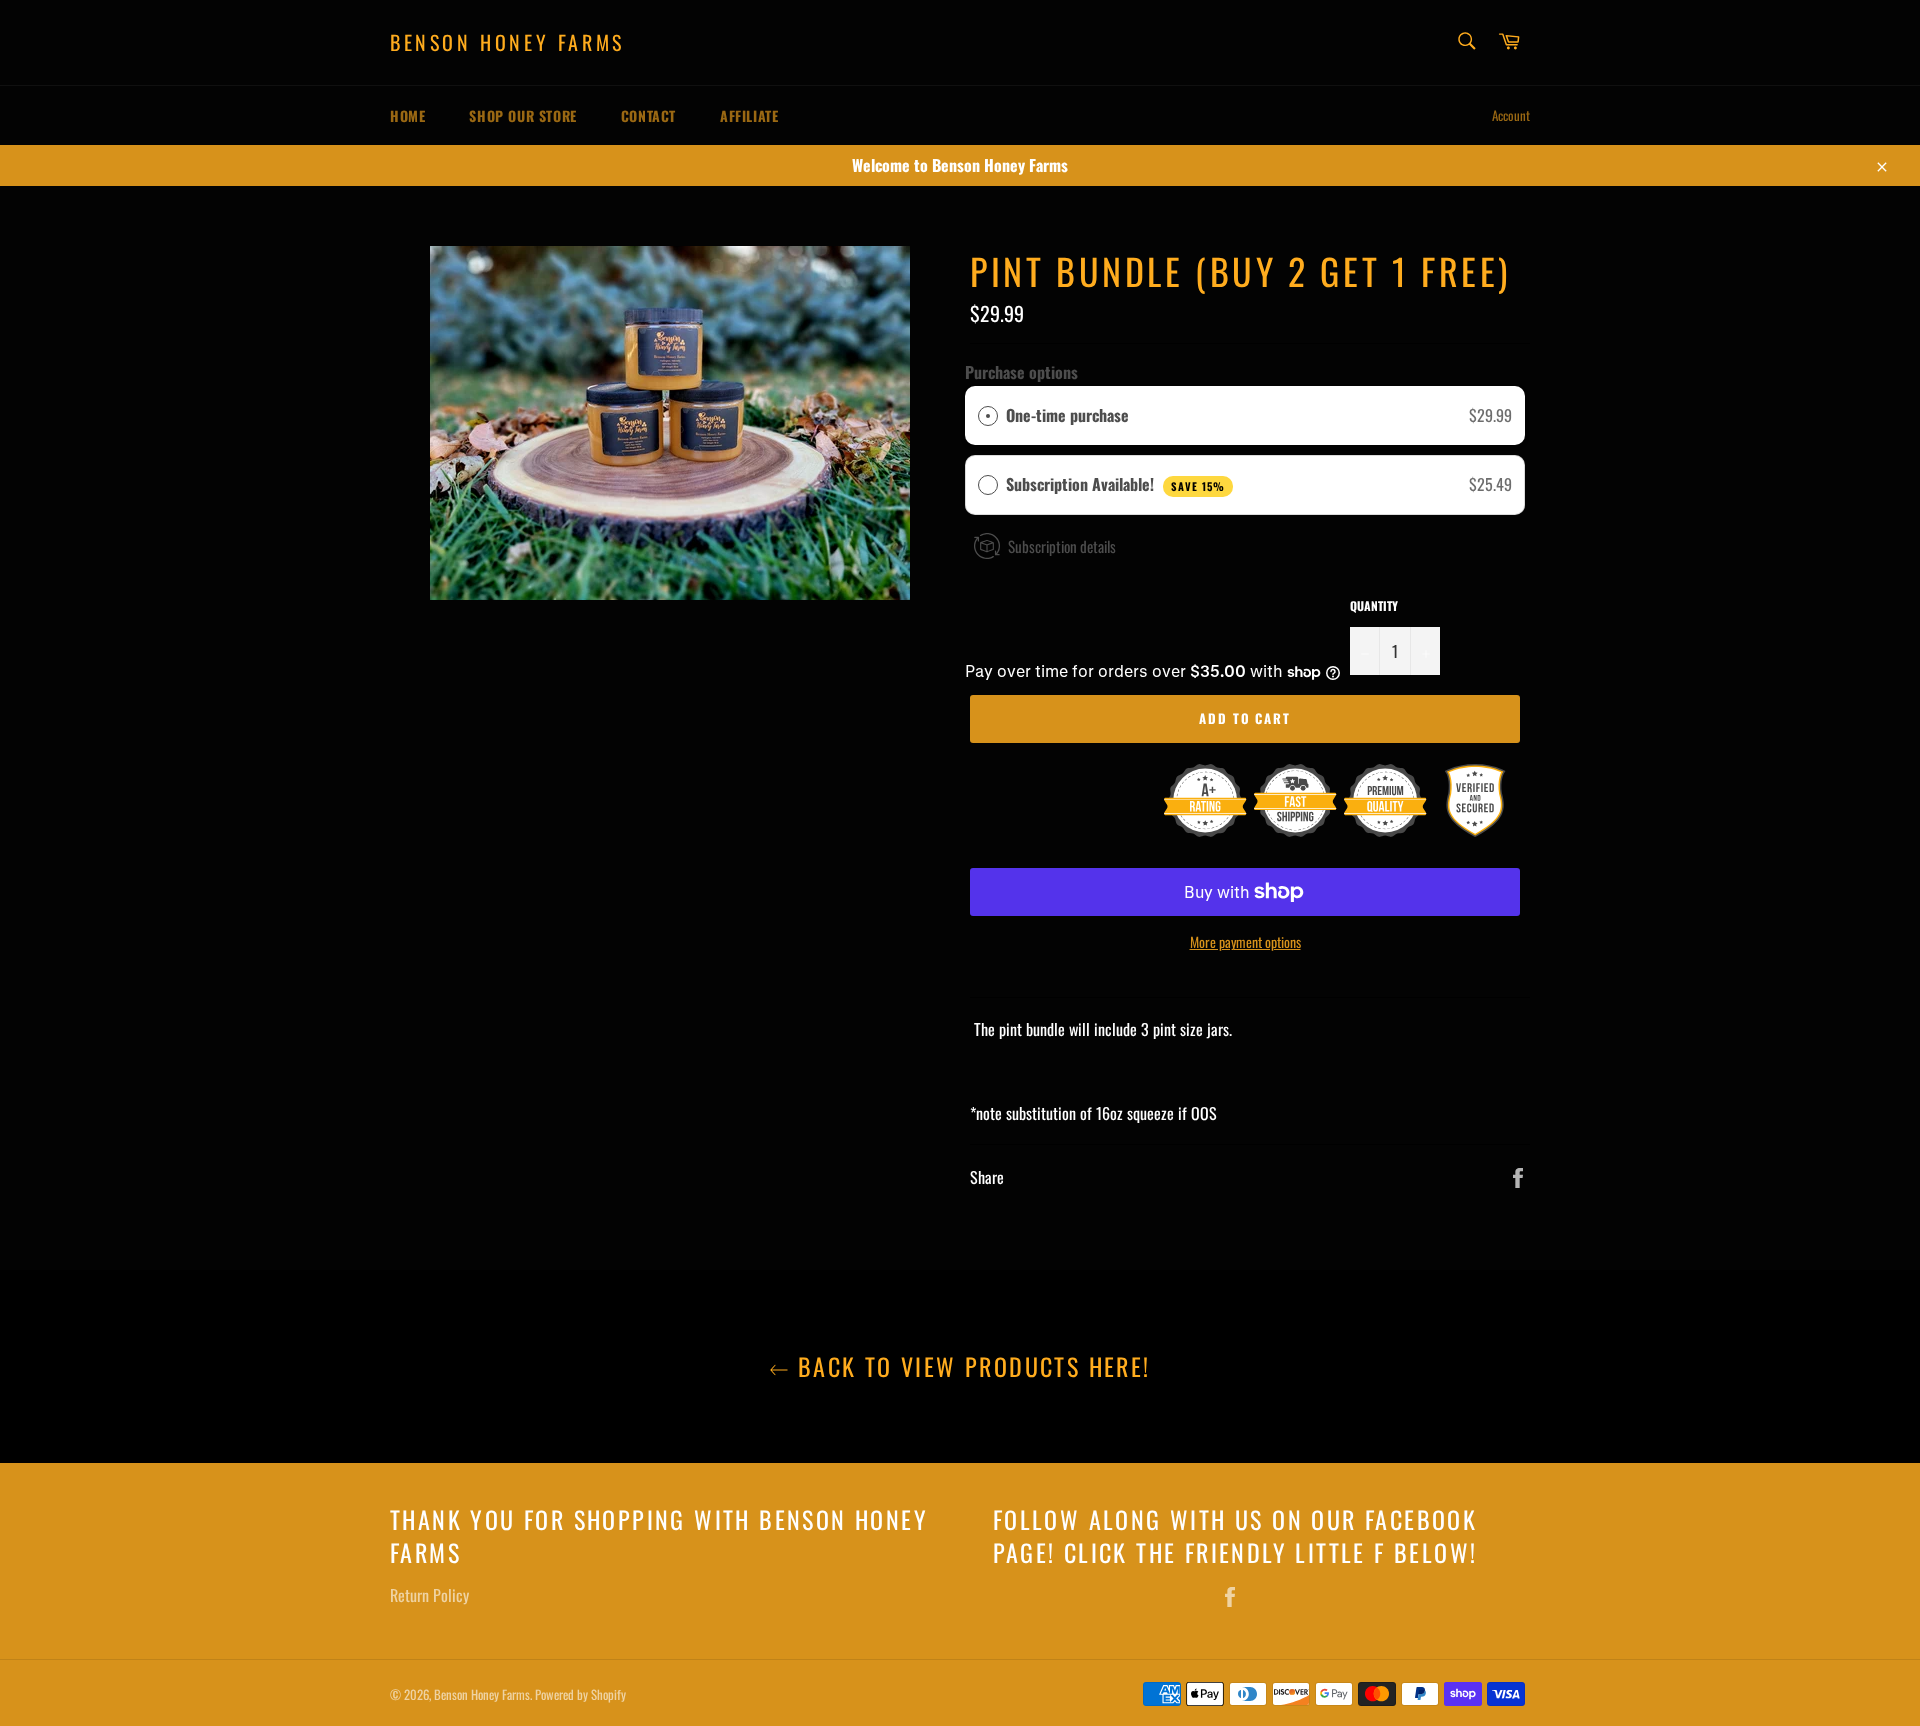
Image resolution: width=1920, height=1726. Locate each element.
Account (1511, 115)
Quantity (1374, 606)
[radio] (988, 416)
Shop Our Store (522, 115)
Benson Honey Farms (507, 43)
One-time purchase (1067, 415)
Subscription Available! (1115, 484)
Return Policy (429, 1595)
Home (407, 115)
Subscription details (1062, 546)
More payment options (1245, 941)
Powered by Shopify (580, 1694)
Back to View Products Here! (969, 1366)
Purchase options (1021, 372)
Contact (648, 115)
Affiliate (749, 115)
